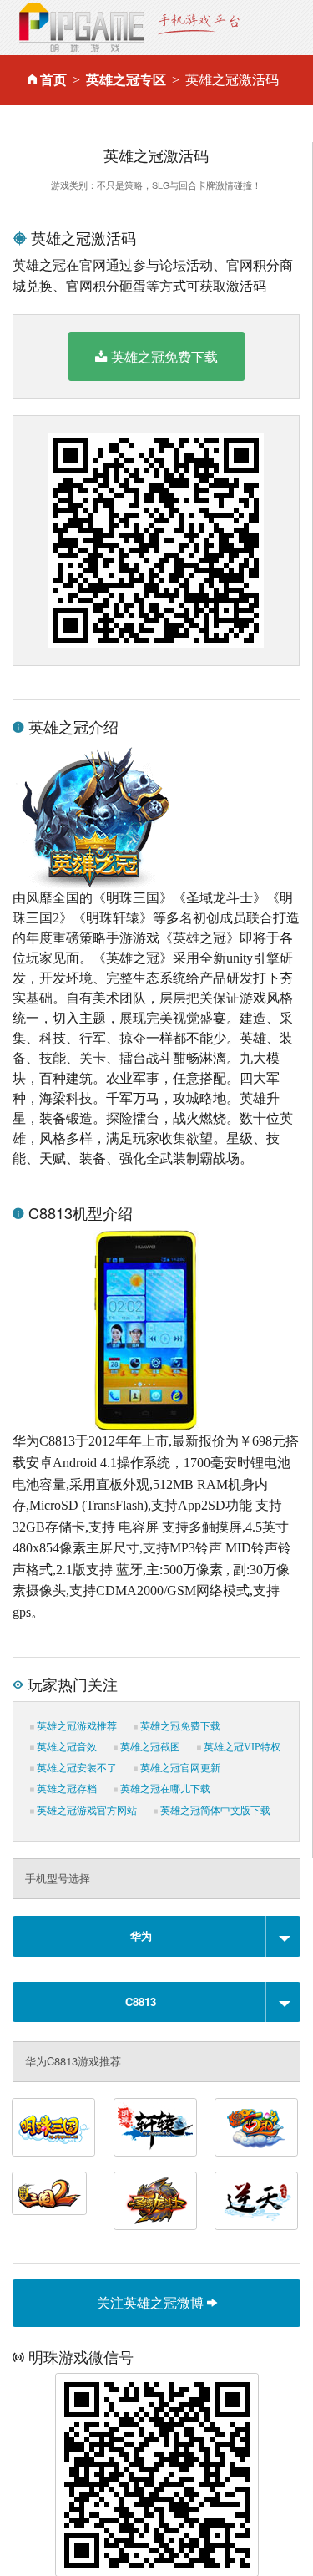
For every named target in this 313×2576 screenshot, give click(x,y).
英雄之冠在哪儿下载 (164, 1789)
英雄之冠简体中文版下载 (214, 1811)
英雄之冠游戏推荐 (76, 1726)
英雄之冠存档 (66, 1789)
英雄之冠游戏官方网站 (86, 1811)
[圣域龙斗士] (155, 2201)
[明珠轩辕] (155, 2127)
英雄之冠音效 (66, 1747)
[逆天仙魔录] (256, 2201)
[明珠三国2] (49, 2193)
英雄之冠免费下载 (164, 356)
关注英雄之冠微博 (152, 2302)
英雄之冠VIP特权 (241, 1747)
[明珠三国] (53, 2127)
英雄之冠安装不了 (76, 1768)
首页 (53, 80)
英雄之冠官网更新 (179, 1768)
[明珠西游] (256, 2127)
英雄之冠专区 (126, 80)
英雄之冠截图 (149, 1747)
